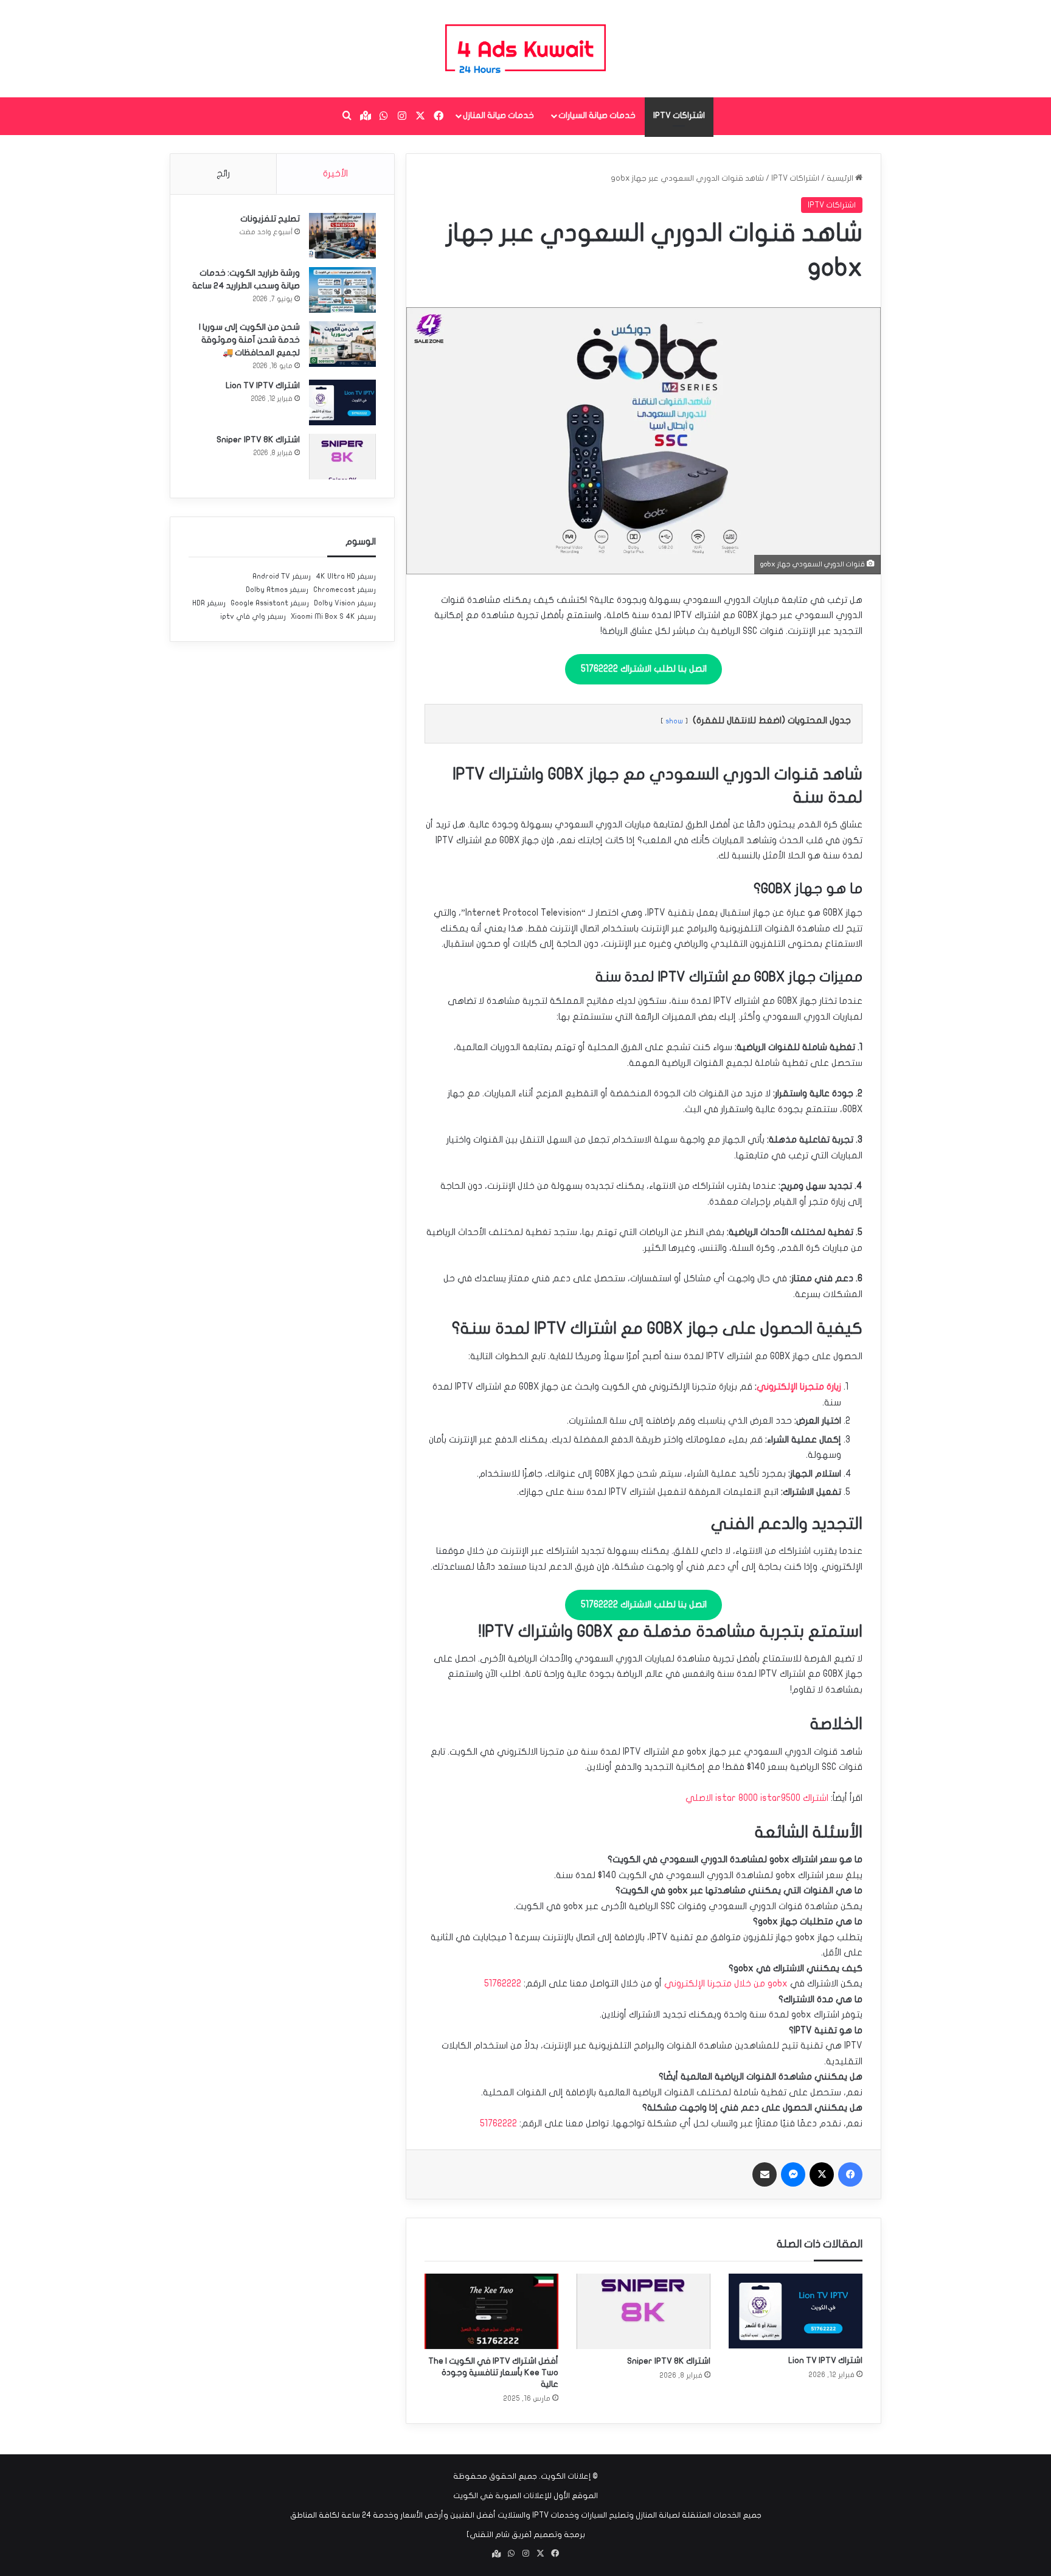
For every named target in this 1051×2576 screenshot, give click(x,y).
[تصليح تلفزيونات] (342, 236)
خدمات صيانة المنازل (498, 115)
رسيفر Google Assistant (270, 603)
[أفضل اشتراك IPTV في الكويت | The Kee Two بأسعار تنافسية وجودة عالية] (491, 2311)
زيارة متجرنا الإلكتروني (799, 1387)
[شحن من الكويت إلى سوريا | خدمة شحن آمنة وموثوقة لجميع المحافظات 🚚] (342, 344)
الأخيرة (335, 173)
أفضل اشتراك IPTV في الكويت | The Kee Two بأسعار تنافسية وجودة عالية (493, 2372)
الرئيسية (841, 178)
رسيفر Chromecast (345, 590)
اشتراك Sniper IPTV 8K (669, 2361)
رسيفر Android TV (282, 576)
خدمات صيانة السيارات (597, 115)
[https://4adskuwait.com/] (525, 49)
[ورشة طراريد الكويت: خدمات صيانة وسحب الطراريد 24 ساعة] (342, 290)
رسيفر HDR (209, 603)
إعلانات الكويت (566, 2476)
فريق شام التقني (499, 2535)
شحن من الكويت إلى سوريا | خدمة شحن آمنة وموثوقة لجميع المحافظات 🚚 (249, 340)
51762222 (503, 1983)
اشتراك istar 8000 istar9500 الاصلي (757, 1798)
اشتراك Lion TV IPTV (825, 2360)
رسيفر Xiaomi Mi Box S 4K (333, 616)
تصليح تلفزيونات (270, 219)
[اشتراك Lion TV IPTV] (796, 2311)
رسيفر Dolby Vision (345, 603)
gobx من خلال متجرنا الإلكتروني (726, 1983)
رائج (223, 173)
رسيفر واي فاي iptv (253, 616)
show (674, 721)
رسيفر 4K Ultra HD (346, 576)
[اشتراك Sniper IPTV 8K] (643, 2311)
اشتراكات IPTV (679, 115)
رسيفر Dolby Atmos (277, 590)
